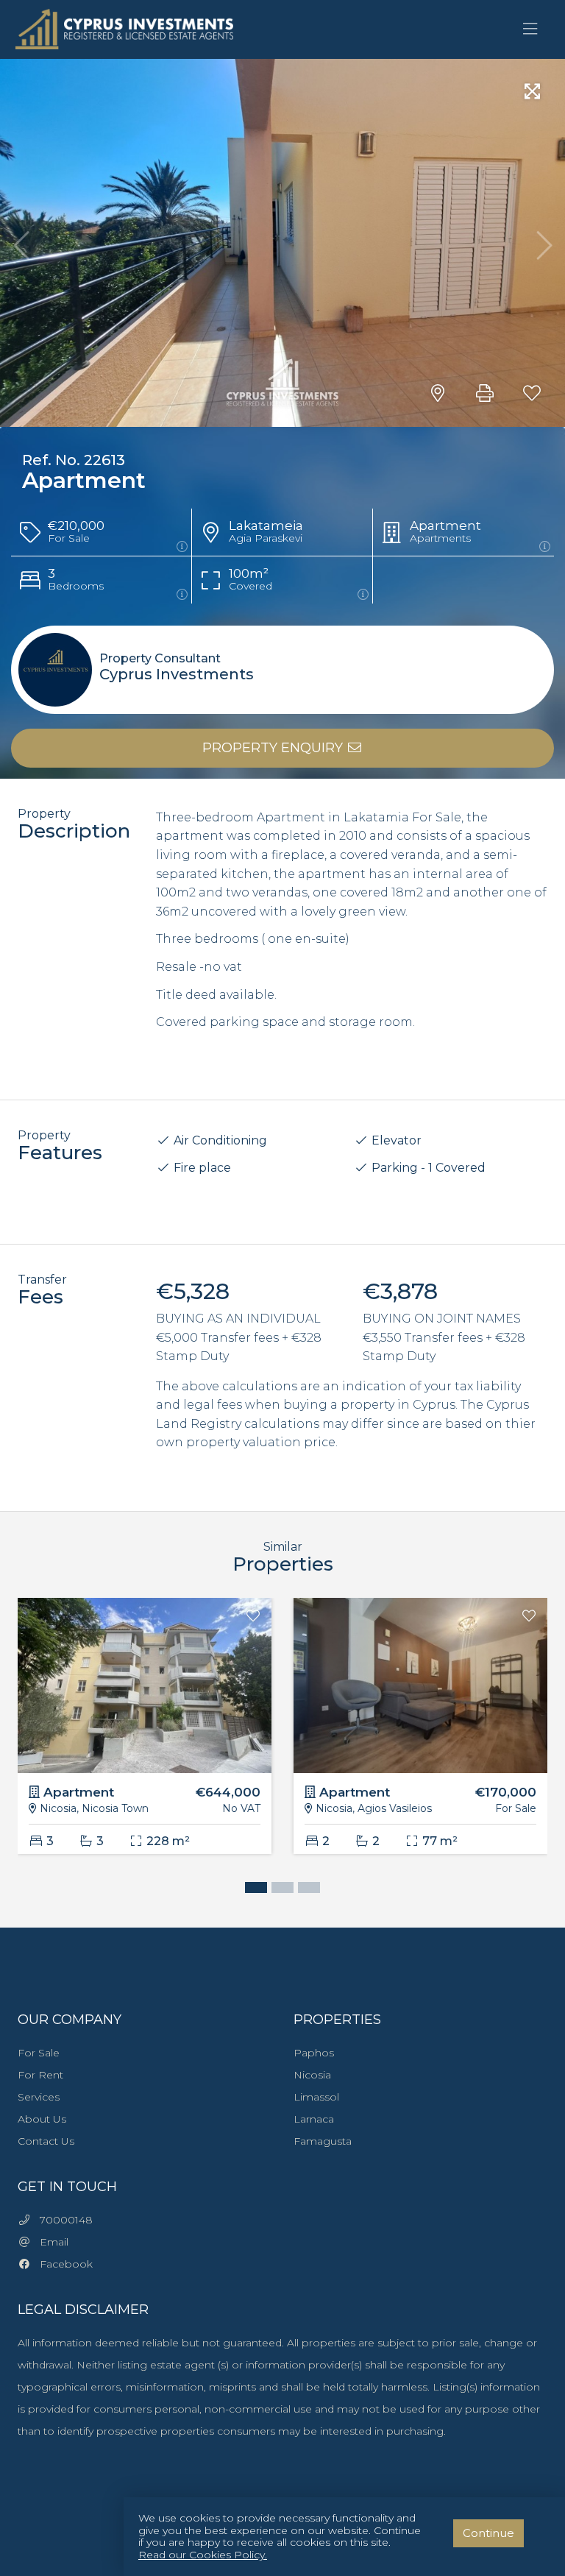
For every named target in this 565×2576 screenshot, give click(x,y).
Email (50, 2242)
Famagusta (323, 2141)
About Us (42, 2119)
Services (39, 2097)
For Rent (40, 2075)
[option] (145, 1737)
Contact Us (46, 2141)
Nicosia (312, 2075)
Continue (488, 2533)
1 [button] (252, 1889)
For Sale (39, 2053)
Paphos (314, 2053)
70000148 (62, 2220)
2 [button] (279, 1889)
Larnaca (314, 2119)
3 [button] (305, 1889)
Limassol (316, 2097)
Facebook (62, 2264)
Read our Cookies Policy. (203, 2555)
